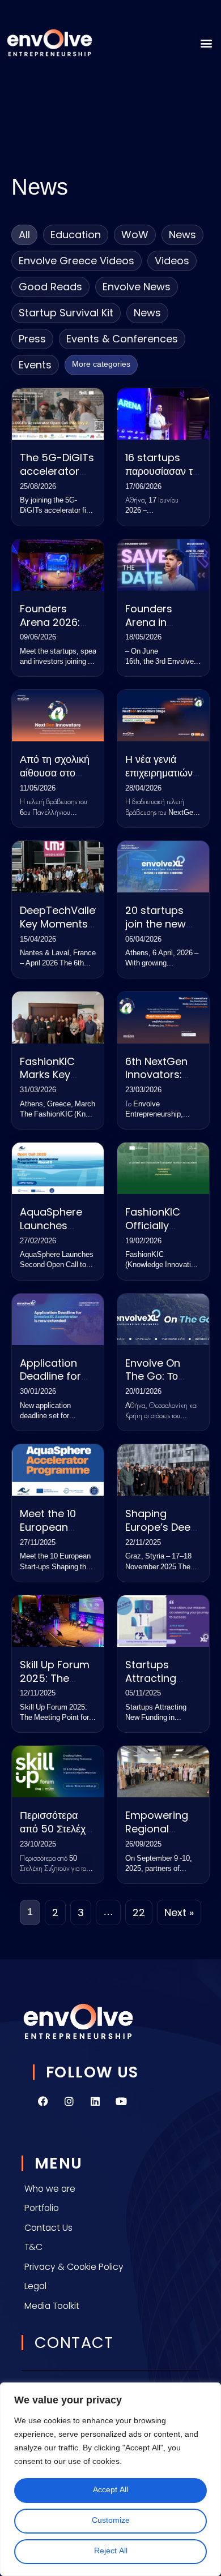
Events (35, 365)
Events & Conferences (122, 339)
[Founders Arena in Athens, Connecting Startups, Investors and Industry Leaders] (163, 565)
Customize (111, 2521)
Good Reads (50, 287)
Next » (179, 1912)
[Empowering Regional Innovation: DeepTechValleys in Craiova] (163, 1772)
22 (139, 1912)
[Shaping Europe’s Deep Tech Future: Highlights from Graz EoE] (163, 1470)
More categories (101, 365)
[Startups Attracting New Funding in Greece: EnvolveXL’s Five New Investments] (163, 1621)
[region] (110, 2479)
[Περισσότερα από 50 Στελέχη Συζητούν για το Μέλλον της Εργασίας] (58, 1772)
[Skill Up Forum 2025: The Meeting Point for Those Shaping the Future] (58, 1621)
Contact (74, 2343)
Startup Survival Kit (66, 313)
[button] (206, 43)
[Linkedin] (95, 2101)
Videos (172, 261)
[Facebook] (43, 2101)
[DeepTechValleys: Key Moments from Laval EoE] (58, 867)
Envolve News (137, 287)
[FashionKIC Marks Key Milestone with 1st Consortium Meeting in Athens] (58, 1017)
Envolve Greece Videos (76, 261)
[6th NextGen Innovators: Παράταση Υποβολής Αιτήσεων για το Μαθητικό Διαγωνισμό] (163, 1017)
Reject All (111, 2551)
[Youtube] (121, 2101)
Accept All (110, 2490)
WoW (135, 235)
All (24, 235)
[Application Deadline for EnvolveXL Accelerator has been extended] (58, 1319)
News (182, 235)
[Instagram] (69, 2101)
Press (32, 339)
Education (76, 235)
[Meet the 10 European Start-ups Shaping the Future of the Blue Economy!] (58, 1470)
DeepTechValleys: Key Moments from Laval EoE (64, 924)
